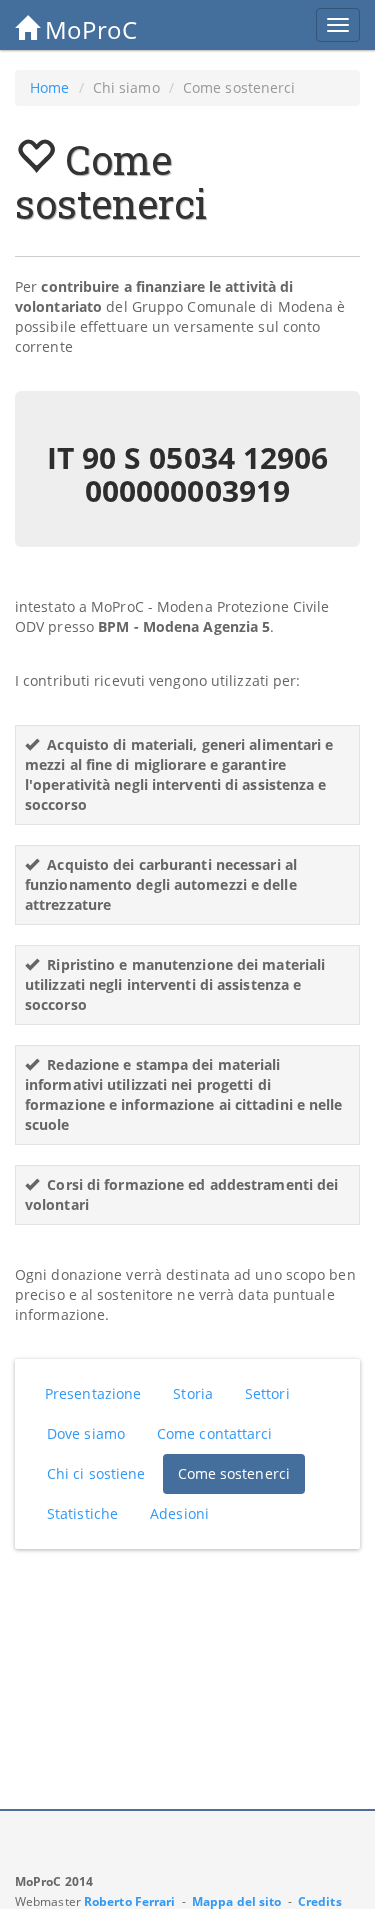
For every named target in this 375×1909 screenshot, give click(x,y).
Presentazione (93, 1393)
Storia (193, 1393)
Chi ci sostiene (96, 1473)
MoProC (88, 29)
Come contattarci (215, 1433)
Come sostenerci (234, 1473)
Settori (267, 1393)
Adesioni (179, 1513)
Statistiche (82, 1513)
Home (49, 87)
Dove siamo (86, 1433)
